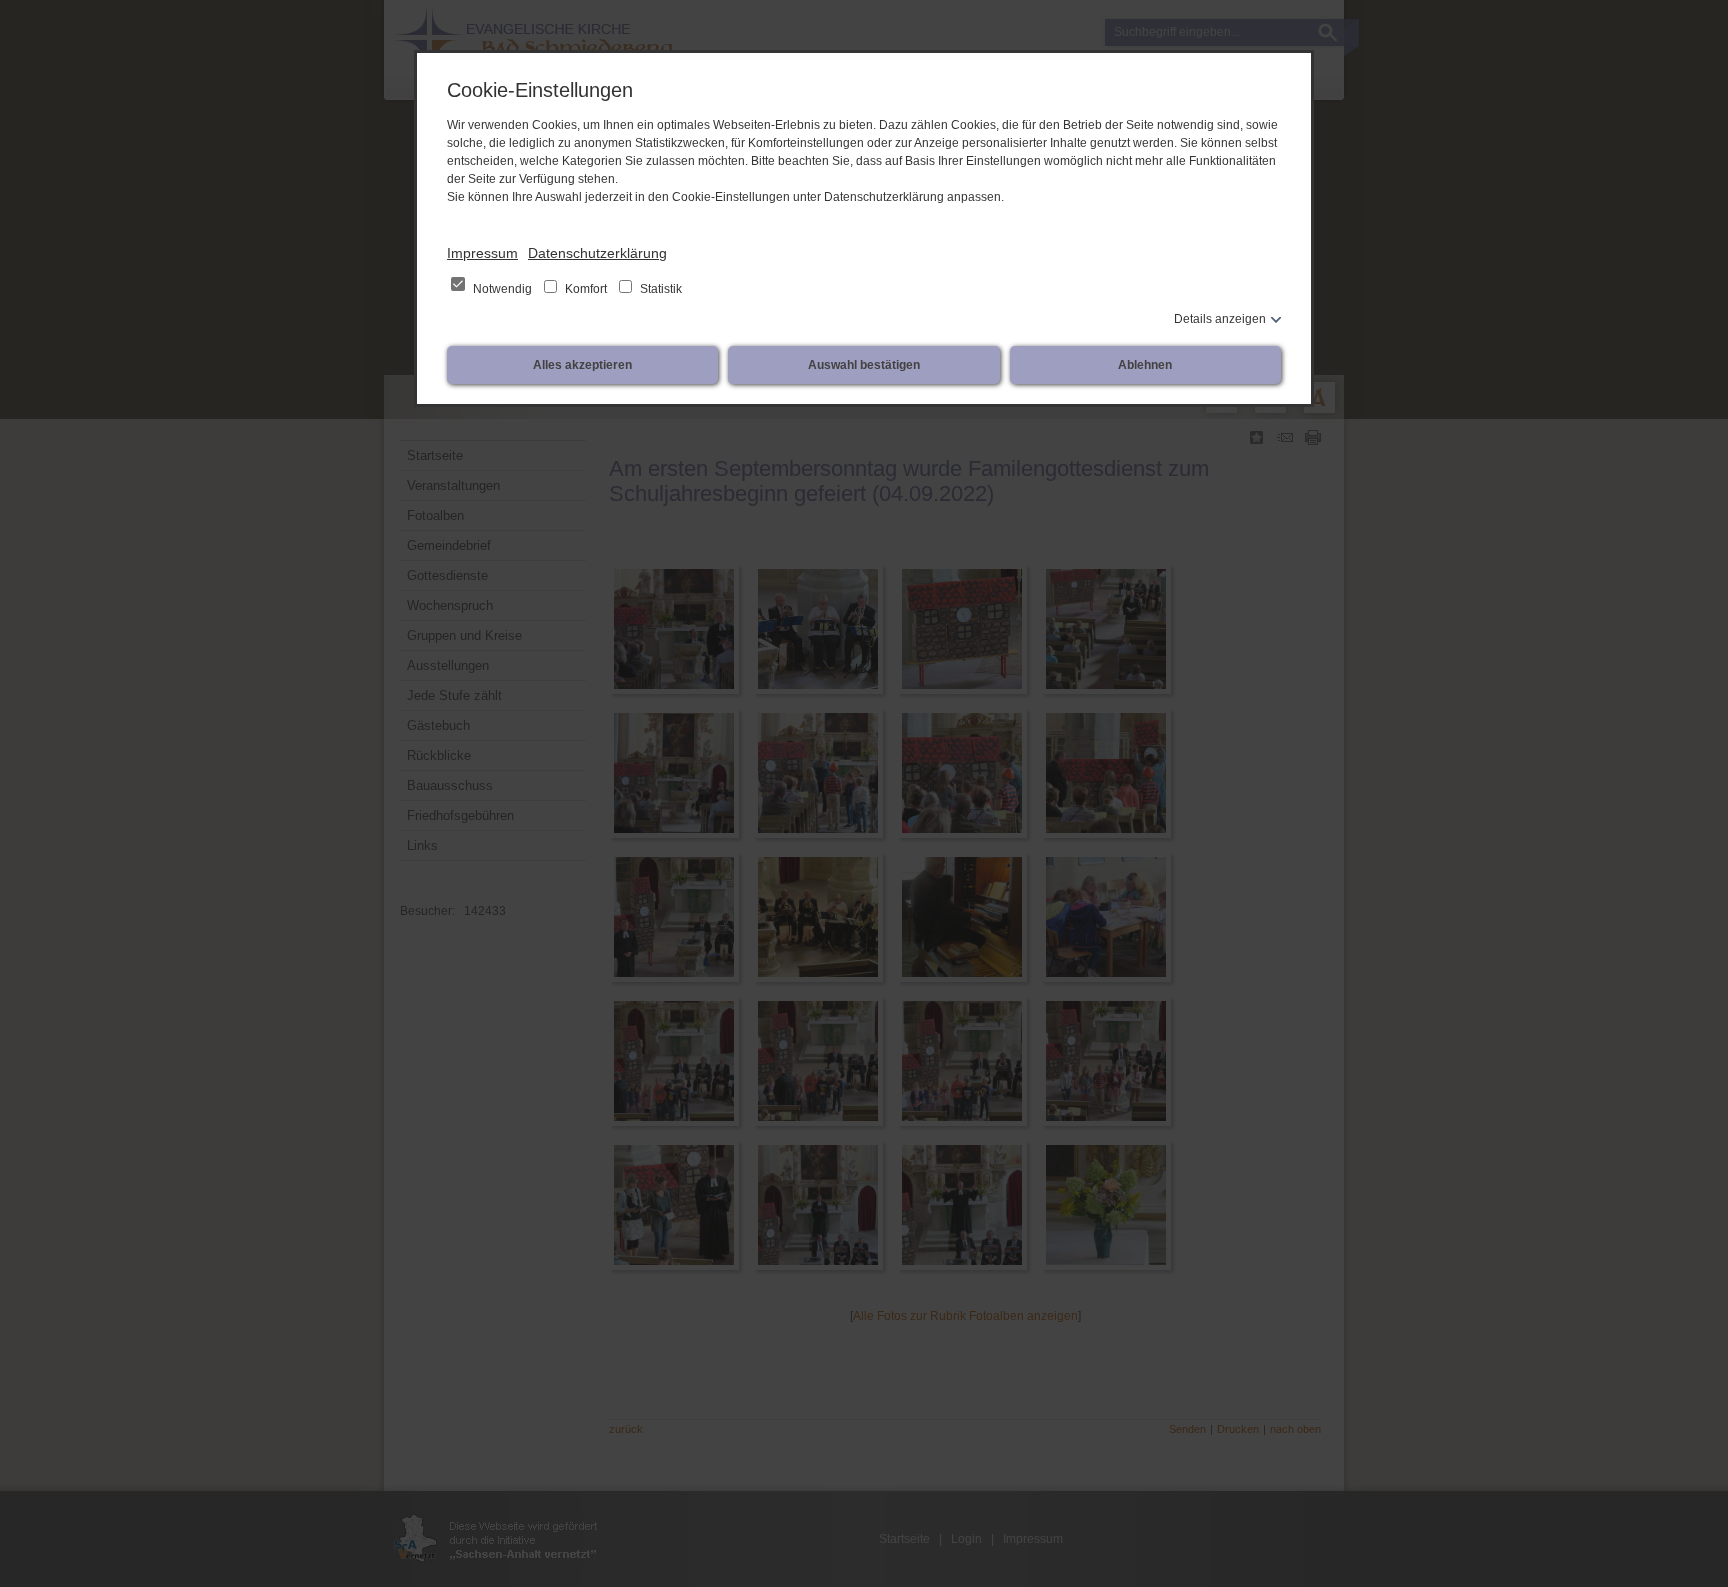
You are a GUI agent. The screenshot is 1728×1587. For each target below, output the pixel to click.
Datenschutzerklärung (597, 253)
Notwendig (502, 289)
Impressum (482, 253)
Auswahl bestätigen (864, 365)
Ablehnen (1145, 365)
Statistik (659, 289)
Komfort (586, 289)
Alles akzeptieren (582, 365)
